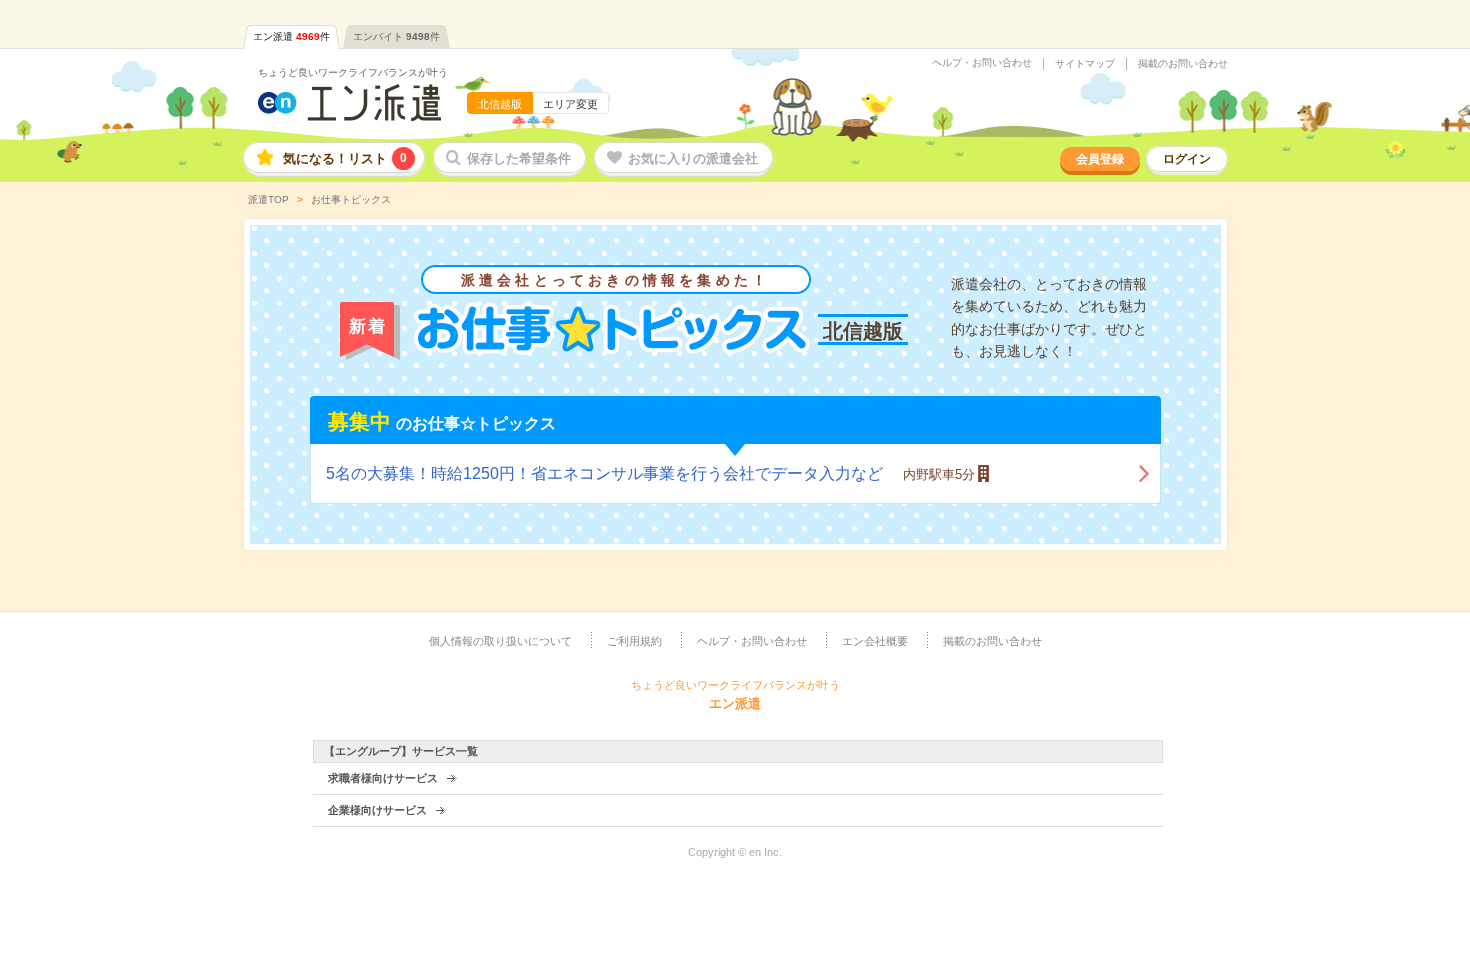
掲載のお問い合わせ (1183, 64)
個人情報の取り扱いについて (500, 641)
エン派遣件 (291, 36)
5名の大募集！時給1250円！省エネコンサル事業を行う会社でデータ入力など (650, 473)
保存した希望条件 (519, 158)
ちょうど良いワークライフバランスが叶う (353, 72)
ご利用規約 (634, 641)
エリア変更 (570, 104)
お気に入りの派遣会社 (693, 158)
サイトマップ (1085, 64)
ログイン (1187, 159)
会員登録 (1100, 159)
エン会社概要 (875, 641)
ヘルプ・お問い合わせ (982, 63)
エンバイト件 (396, 36)
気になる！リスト (345, 158)
